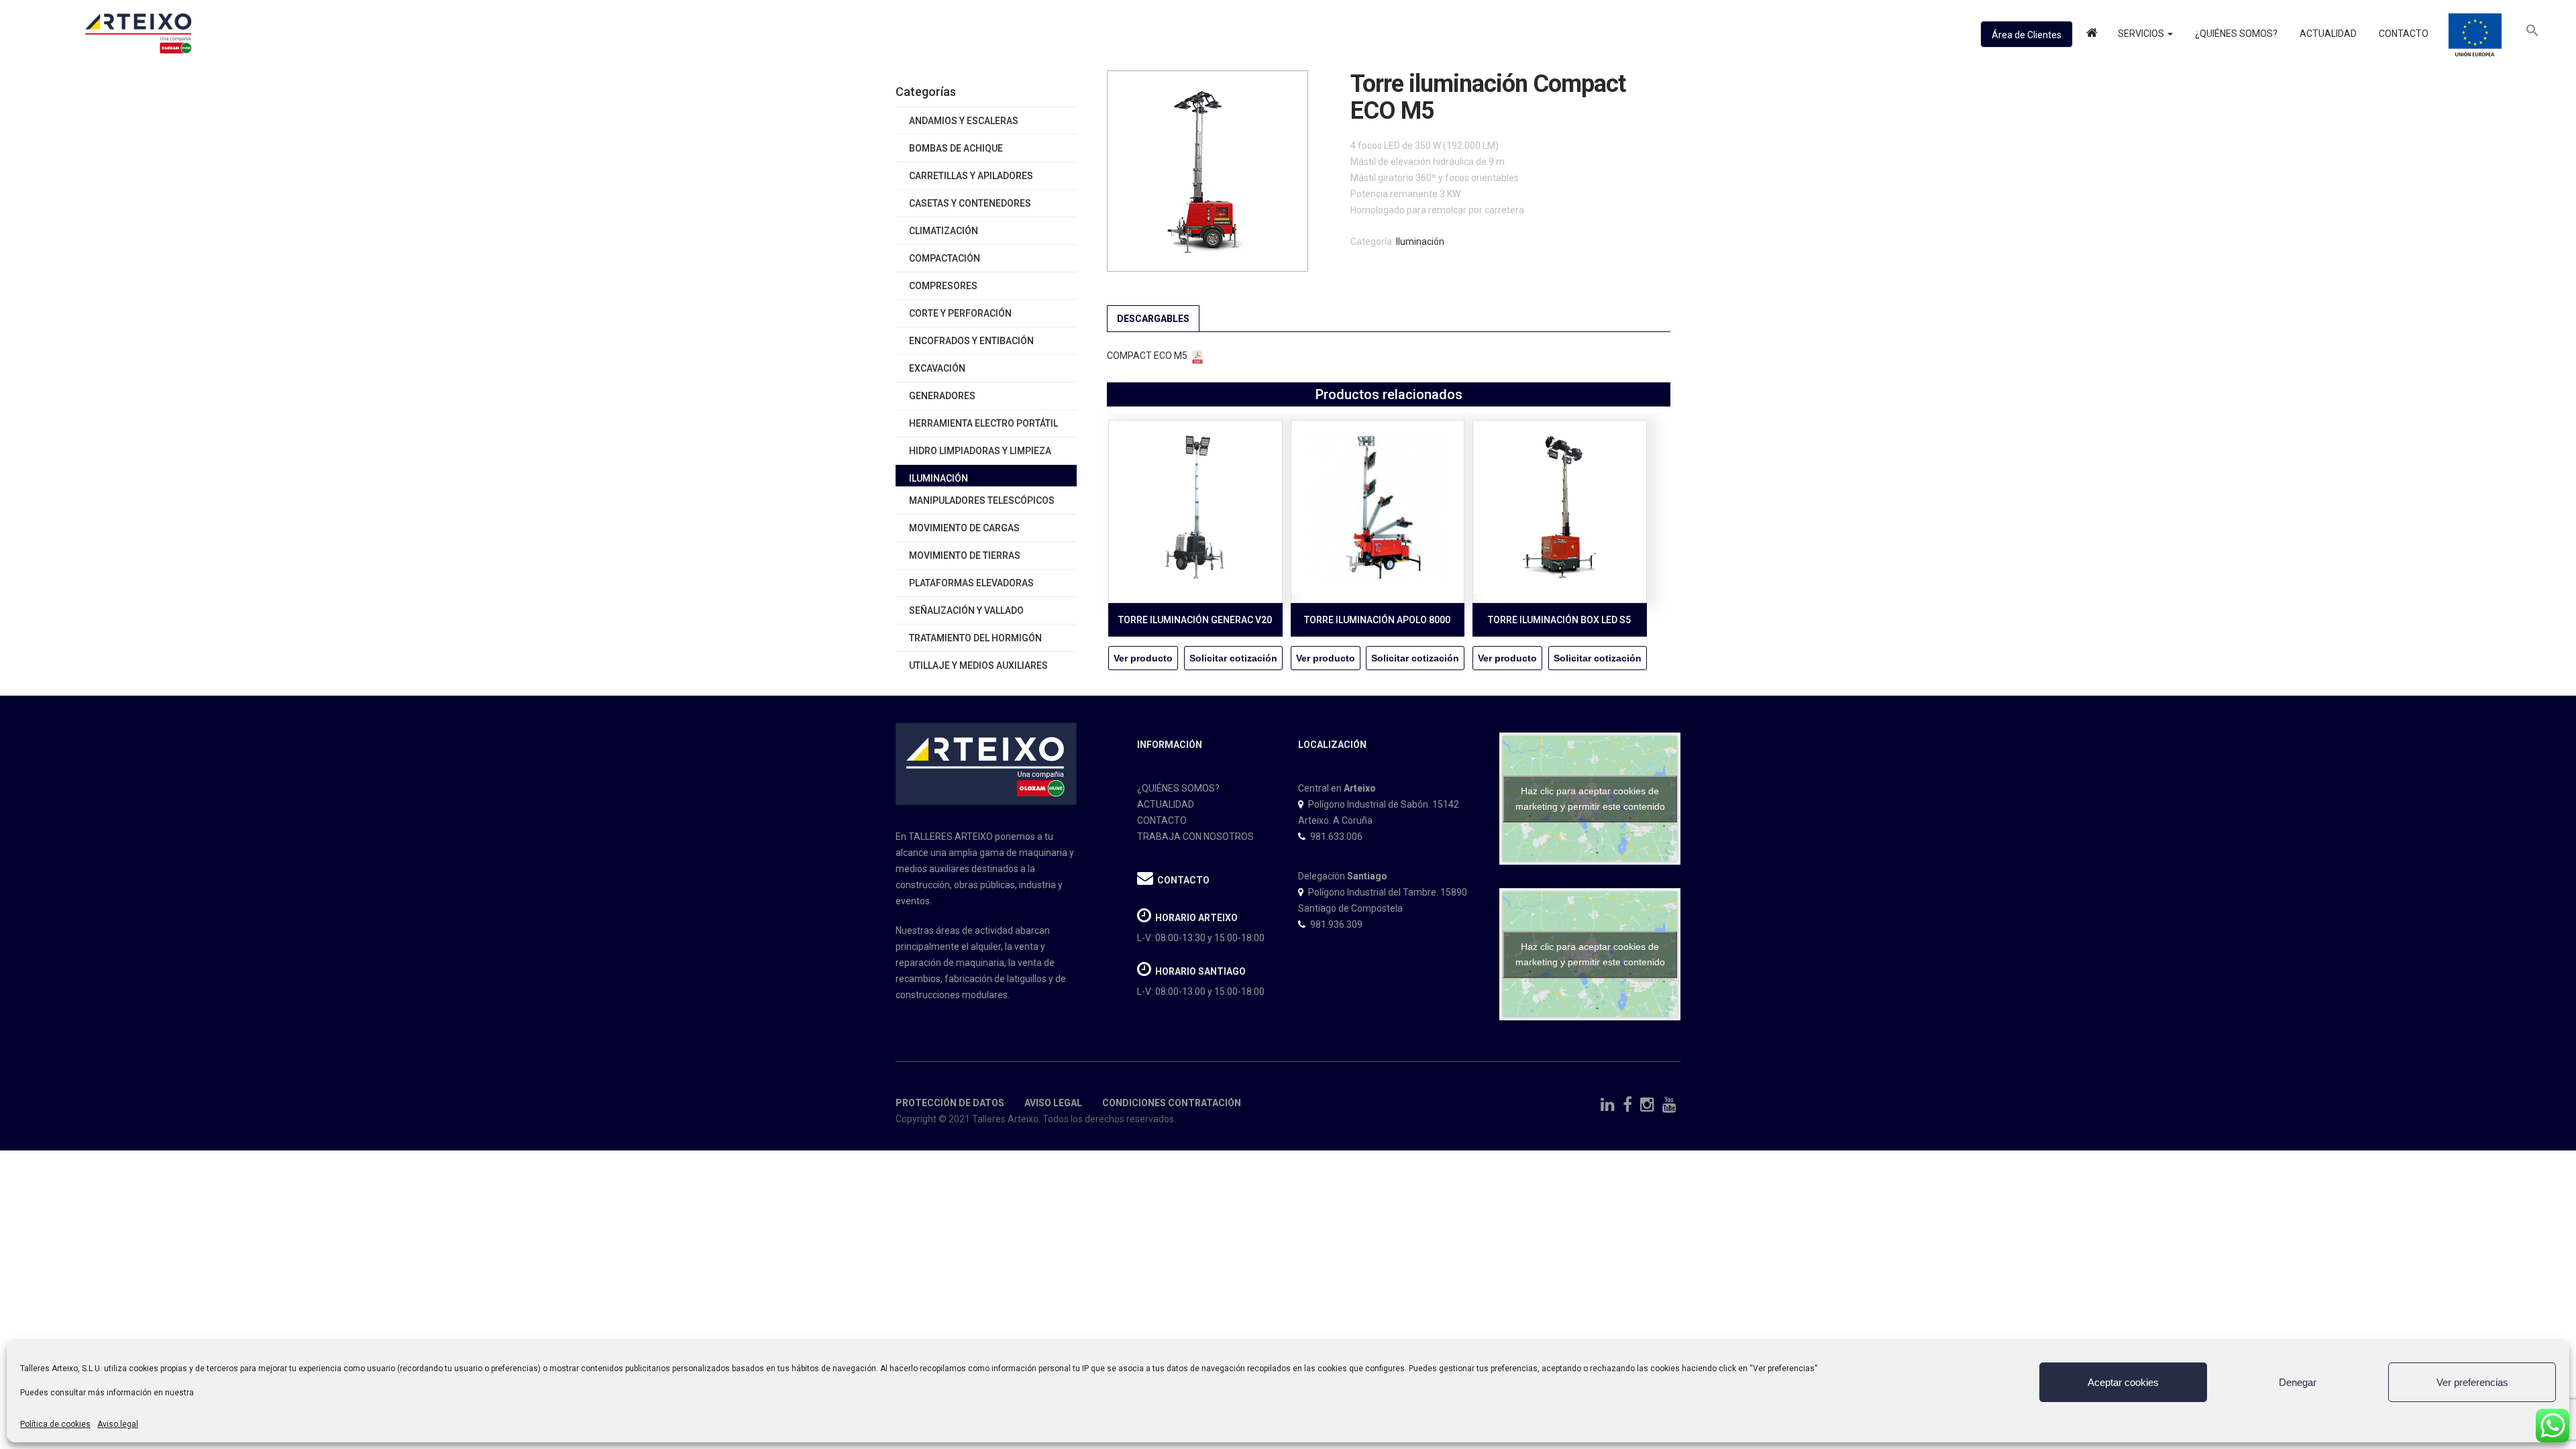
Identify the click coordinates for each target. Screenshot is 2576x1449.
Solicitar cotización (1233, 658)
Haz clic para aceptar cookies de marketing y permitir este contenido (1590, 799)
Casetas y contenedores (970, 203)
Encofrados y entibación (971, 341)
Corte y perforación (960, 313)
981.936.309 (1336, 924)
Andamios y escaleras (964, 121)
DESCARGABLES (1153, 319)
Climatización (944, 231)
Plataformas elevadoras (971, 583)
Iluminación (938, 478)
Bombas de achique (956, 148)
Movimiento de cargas (964, 528)
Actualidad (2327, 34)
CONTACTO (1162, 820)
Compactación (945, 258)
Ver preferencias (2472, 1382)
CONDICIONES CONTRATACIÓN (1172, 1103)
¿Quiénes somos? (2235, 34)
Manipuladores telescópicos (982, 500)
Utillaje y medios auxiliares (978, 665)
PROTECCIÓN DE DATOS (950, 1103)
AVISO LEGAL (1052, 1103)
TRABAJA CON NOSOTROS (1195, 837)
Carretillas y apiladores (971, 176)
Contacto (2403, 34)
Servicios (2142, 34)
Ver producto (1143, 658)
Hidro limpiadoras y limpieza (980, 451)
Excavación (937, 368)
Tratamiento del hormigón (975, 638)
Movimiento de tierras (965, 555)
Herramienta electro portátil (983, 423)
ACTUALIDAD (1166, 804)
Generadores (942, 396)
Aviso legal (118, 1424)
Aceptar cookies (2123, 1382)
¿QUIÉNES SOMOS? (1178, 788)
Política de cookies (55, 1424)
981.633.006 (1336, 837)
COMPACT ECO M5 (1147, 356)
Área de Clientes (2027, 35)
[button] (2532, 34)
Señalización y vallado (966, 610)
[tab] (1153, 319)
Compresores (943, 286)
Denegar (2298, 1382)
